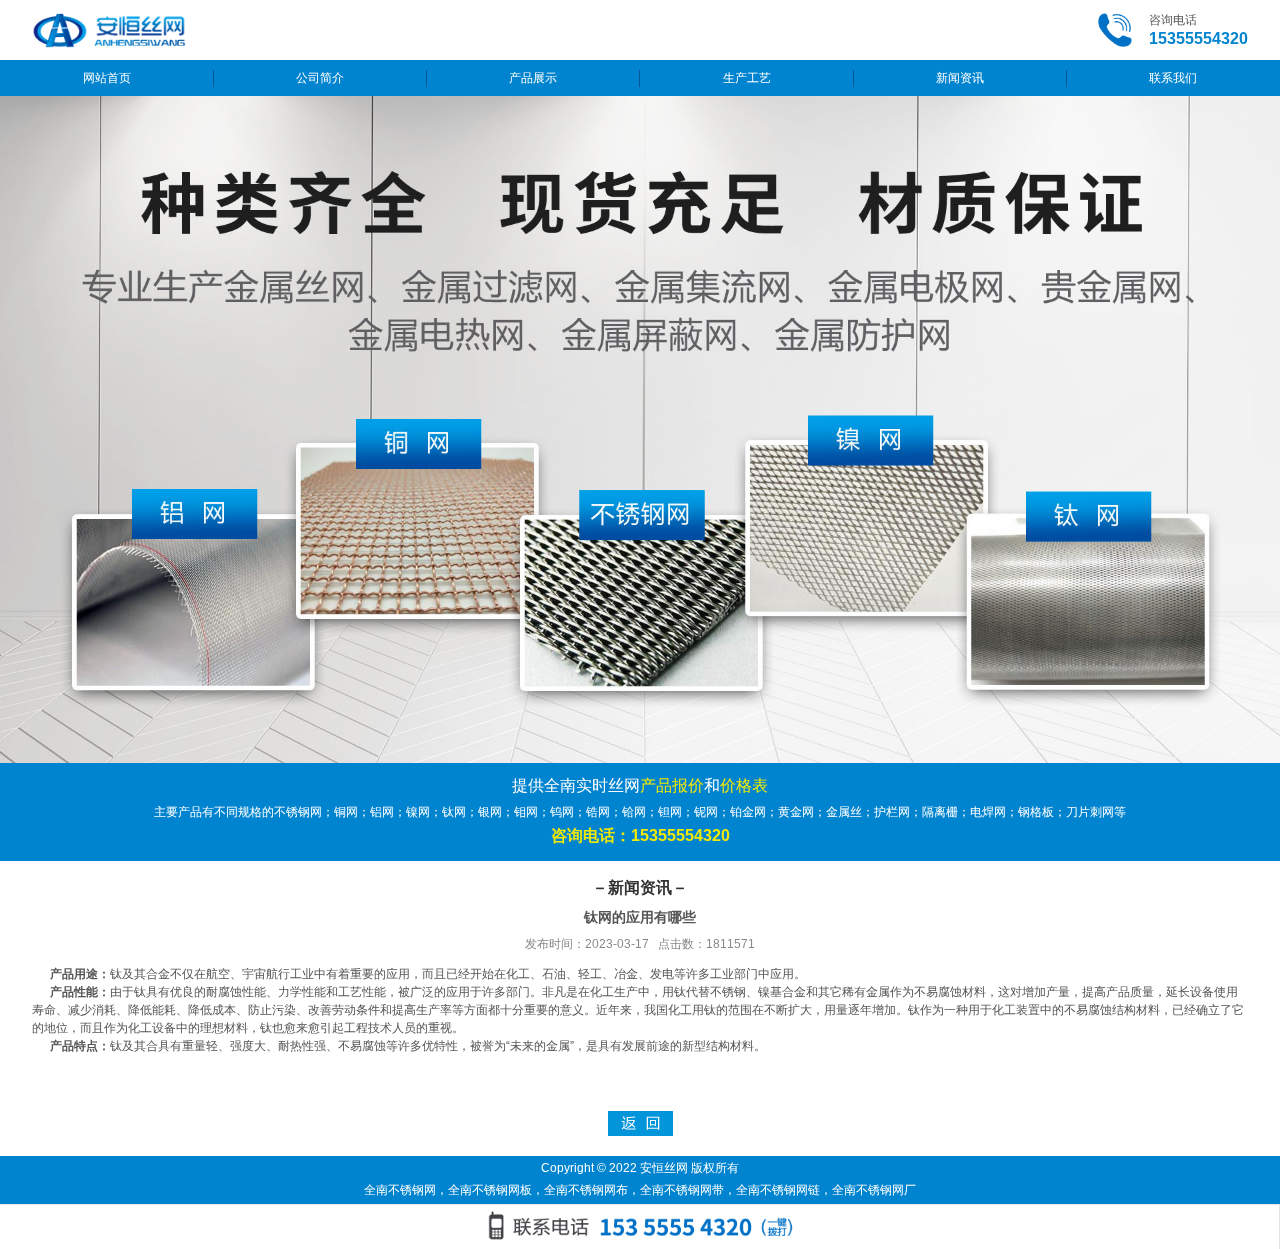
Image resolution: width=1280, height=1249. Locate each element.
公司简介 (320, 78)
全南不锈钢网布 (586, 1190)
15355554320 (1198, 38)
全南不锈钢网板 (490, 1190)
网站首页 (107, 78)
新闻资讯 (960, 78)
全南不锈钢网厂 (874, 1190)
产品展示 (533, 78)
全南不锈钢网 (400, 1190)
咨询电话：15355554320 (640, 835)
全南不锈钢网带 (682, 1190)
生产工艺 (747, 78)
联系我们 (1173, 78)
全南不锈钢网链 (778, 1190)
